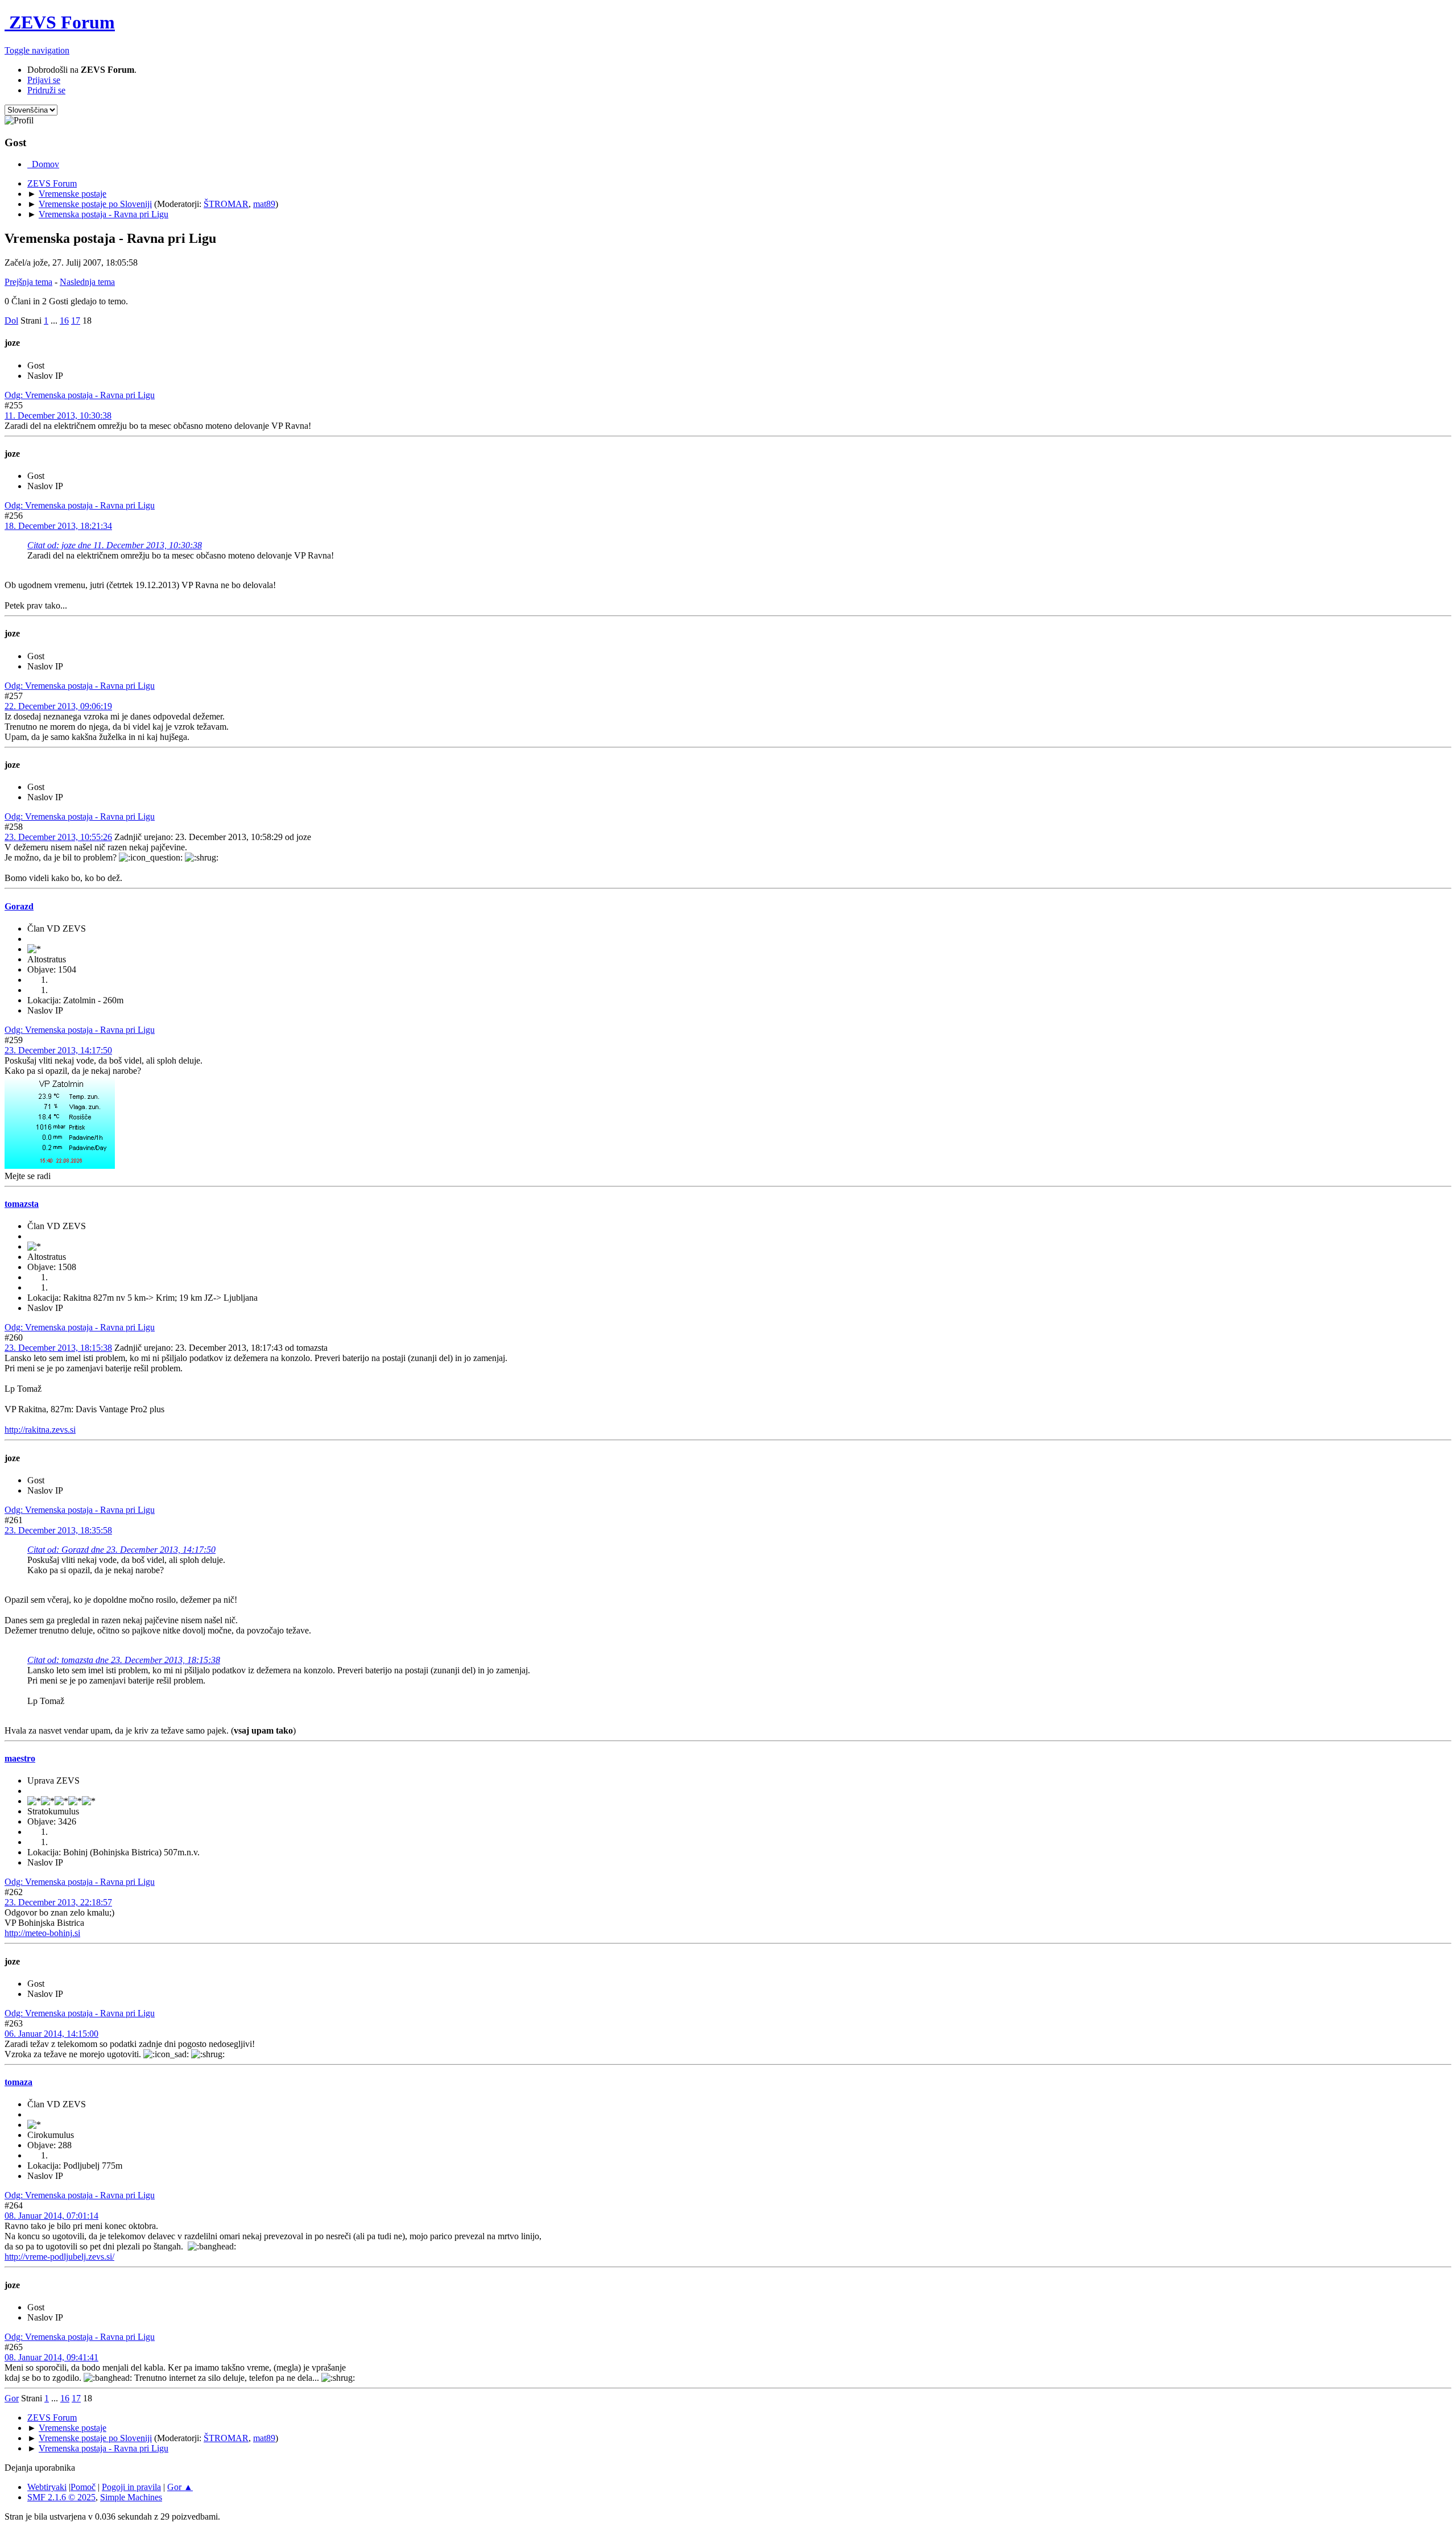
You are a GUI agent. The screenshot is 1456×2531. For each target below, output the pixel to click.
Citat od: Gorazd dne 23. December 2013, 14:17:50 (121, 1550)
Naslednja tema (87, 282)
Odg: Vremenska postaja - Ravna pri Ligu (80, 395)
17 (76, 320)
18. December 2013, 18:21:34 (58, 526)
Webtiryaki (47, 2487)
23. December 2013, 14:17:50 (58, 1050)
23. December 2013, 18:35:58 (58, 1530)
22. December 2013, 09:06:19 (58, 706)
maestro (20, 1758)
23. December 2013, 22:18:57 (58, 1902)
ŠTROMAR (226, 204)
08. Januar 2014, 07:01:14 (51, 2216)
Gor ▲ (180, 2487)
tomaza (18, 2082)
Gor (12, 2398)
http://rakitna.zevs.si (40, 1430)
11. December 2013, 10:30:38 (58, 415)
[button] (37, 50)
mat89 (264, 204)
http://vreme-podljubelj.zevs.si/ (59, 2257)
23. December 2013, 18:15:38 (58, 1348)
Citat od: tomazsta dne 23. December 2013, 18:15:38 (124, 1660)
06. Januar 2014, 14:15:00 (51, 2034)
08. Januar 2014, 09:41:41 (51, 2357)
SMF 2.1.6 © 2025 (61, 2497)
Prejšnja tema (28, 282)
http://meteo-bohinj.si (42, 1933)
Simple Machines (131, 2497)
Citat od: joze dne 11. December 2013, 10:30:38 (115, 545)
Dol (11, 320)
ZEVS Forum (60, 22)
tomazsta (22, 1204)
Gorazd (19, 906)
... (55, 320)
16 (64, 320)
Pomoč (83, 2487)
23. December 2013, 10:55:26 (58, 837)
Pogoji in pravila (131, 2487)
